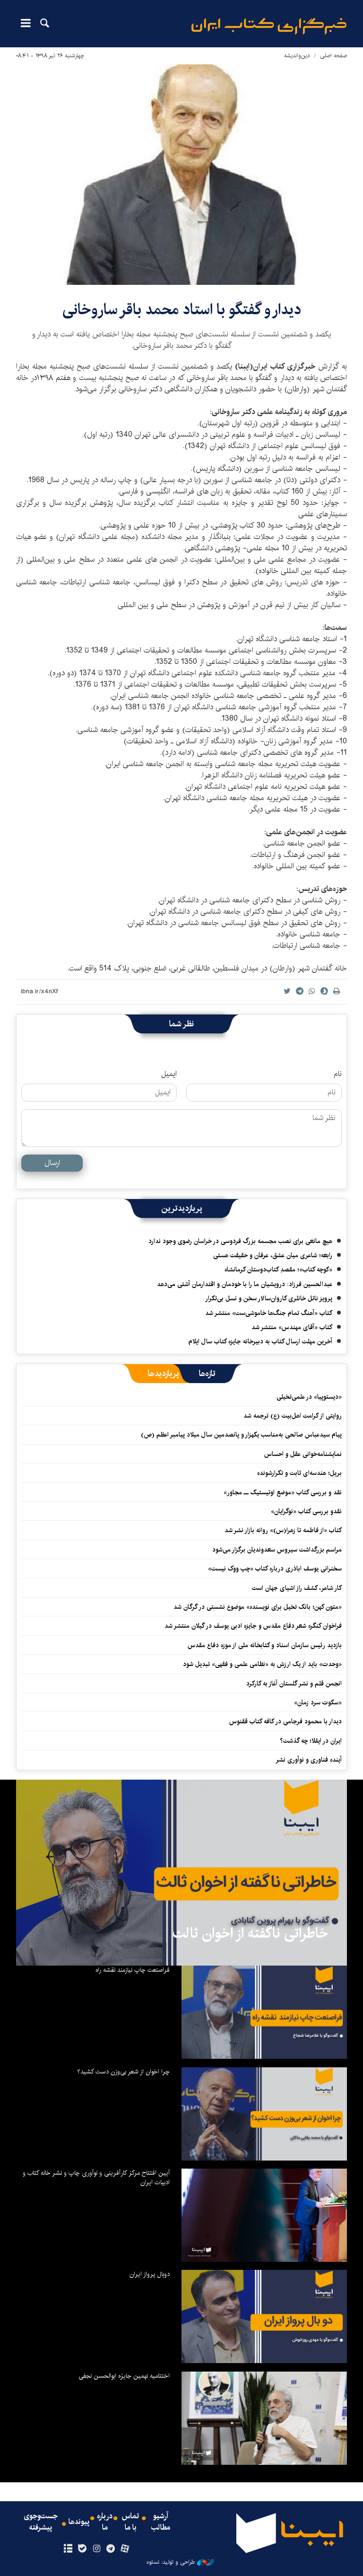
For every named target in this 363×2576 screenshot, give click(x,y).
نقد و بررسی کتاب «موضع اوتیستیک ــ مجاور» (283, 1492)
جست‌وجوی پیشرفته (41, 2522)
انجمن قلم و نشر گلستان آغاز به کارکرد (294, 1684)
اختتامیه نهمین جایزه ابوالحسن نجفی (124, 2376)
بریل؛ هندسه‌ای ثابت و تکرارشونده (299, 1473)
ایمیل (169, 1074)
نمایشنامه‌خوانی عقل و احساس (303, 1454)
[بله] (82, 2549)
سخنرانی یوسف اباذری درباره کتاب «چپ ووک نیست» (275, 1569)
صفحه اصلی (333, 56)
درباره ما (105, 2522)
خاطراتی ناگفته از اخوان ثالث (250, 1933)
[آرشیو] (68, 2549)
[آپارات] (125, 2549)
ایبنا (269, 26)
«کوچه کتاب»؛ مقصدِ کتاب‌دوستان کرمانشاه (278, 1270)
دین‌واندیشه (297, 56)
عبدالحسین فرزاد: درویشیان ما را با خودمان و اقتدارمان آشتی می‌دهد (245, 1284)
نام (338, 1074)
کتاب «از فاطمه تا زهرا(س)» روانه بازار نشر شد (283, 1530)
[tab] (207, 1374)
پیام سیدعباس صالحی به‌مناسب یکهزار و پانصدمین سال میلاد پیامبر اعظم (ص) (241, 1435)
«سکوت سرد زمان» (318, 1703)
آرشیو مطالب (161, 2522)
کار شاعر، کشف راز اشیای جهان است (297, 1588)
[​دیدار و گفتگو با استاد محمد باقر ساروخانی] (181, 175)
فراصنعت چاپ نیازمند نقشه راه (133, 1970)
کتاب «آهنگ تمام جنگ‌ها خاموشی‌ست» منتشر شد (269, 1313)
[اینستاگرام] (96, 2549)
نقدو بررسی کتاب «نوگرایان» (306, 1511)
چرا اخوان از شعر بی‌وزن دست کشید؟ (123, 2072)
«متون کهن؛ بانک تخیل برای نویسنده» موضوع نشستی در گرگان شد (258, 1607)
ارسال (52, 1163)
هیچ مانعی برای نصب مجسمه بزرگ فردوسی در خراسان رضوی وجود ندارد (240, 1241)
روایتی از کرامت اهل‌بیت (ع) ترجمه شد (293, 1416)
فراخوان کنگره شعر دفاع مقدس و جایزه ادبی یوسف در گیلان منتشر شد (253, 1626)
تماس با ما (130, 2522)
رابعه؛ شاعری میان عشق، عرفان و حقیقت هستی (273, 1255)
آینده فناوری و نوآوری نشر (309, 1760)
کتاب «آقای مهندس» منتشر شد (292, 1327)
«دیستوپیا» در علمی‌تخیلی (309, 1397)
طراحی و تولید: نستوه (171, 2562)
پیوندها (79, 2522)
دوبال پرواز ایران (150, 2274)
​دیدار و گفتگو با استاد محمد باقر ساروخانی (182, 310)
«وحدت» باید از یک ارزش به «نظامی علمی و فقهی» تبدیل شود (262, 1664)
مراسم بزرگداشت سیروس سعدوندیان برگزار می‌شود (277, 1550)
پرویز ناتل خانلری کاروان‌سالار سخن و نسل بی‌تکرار (269, 1298)
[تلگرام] (111, 2549)
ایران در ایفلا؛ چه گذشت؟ (311, 1741)
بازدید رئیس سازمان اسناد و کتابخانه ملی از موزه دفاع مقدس (265, 1645)
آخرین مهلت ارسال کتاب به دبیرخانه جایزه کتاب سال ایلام (260, 1341)
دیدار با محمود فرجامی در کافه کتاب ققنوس (285, 1721)
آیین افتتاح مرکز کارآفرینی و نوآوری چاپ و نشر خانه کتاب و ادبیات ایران (96, 2178)
